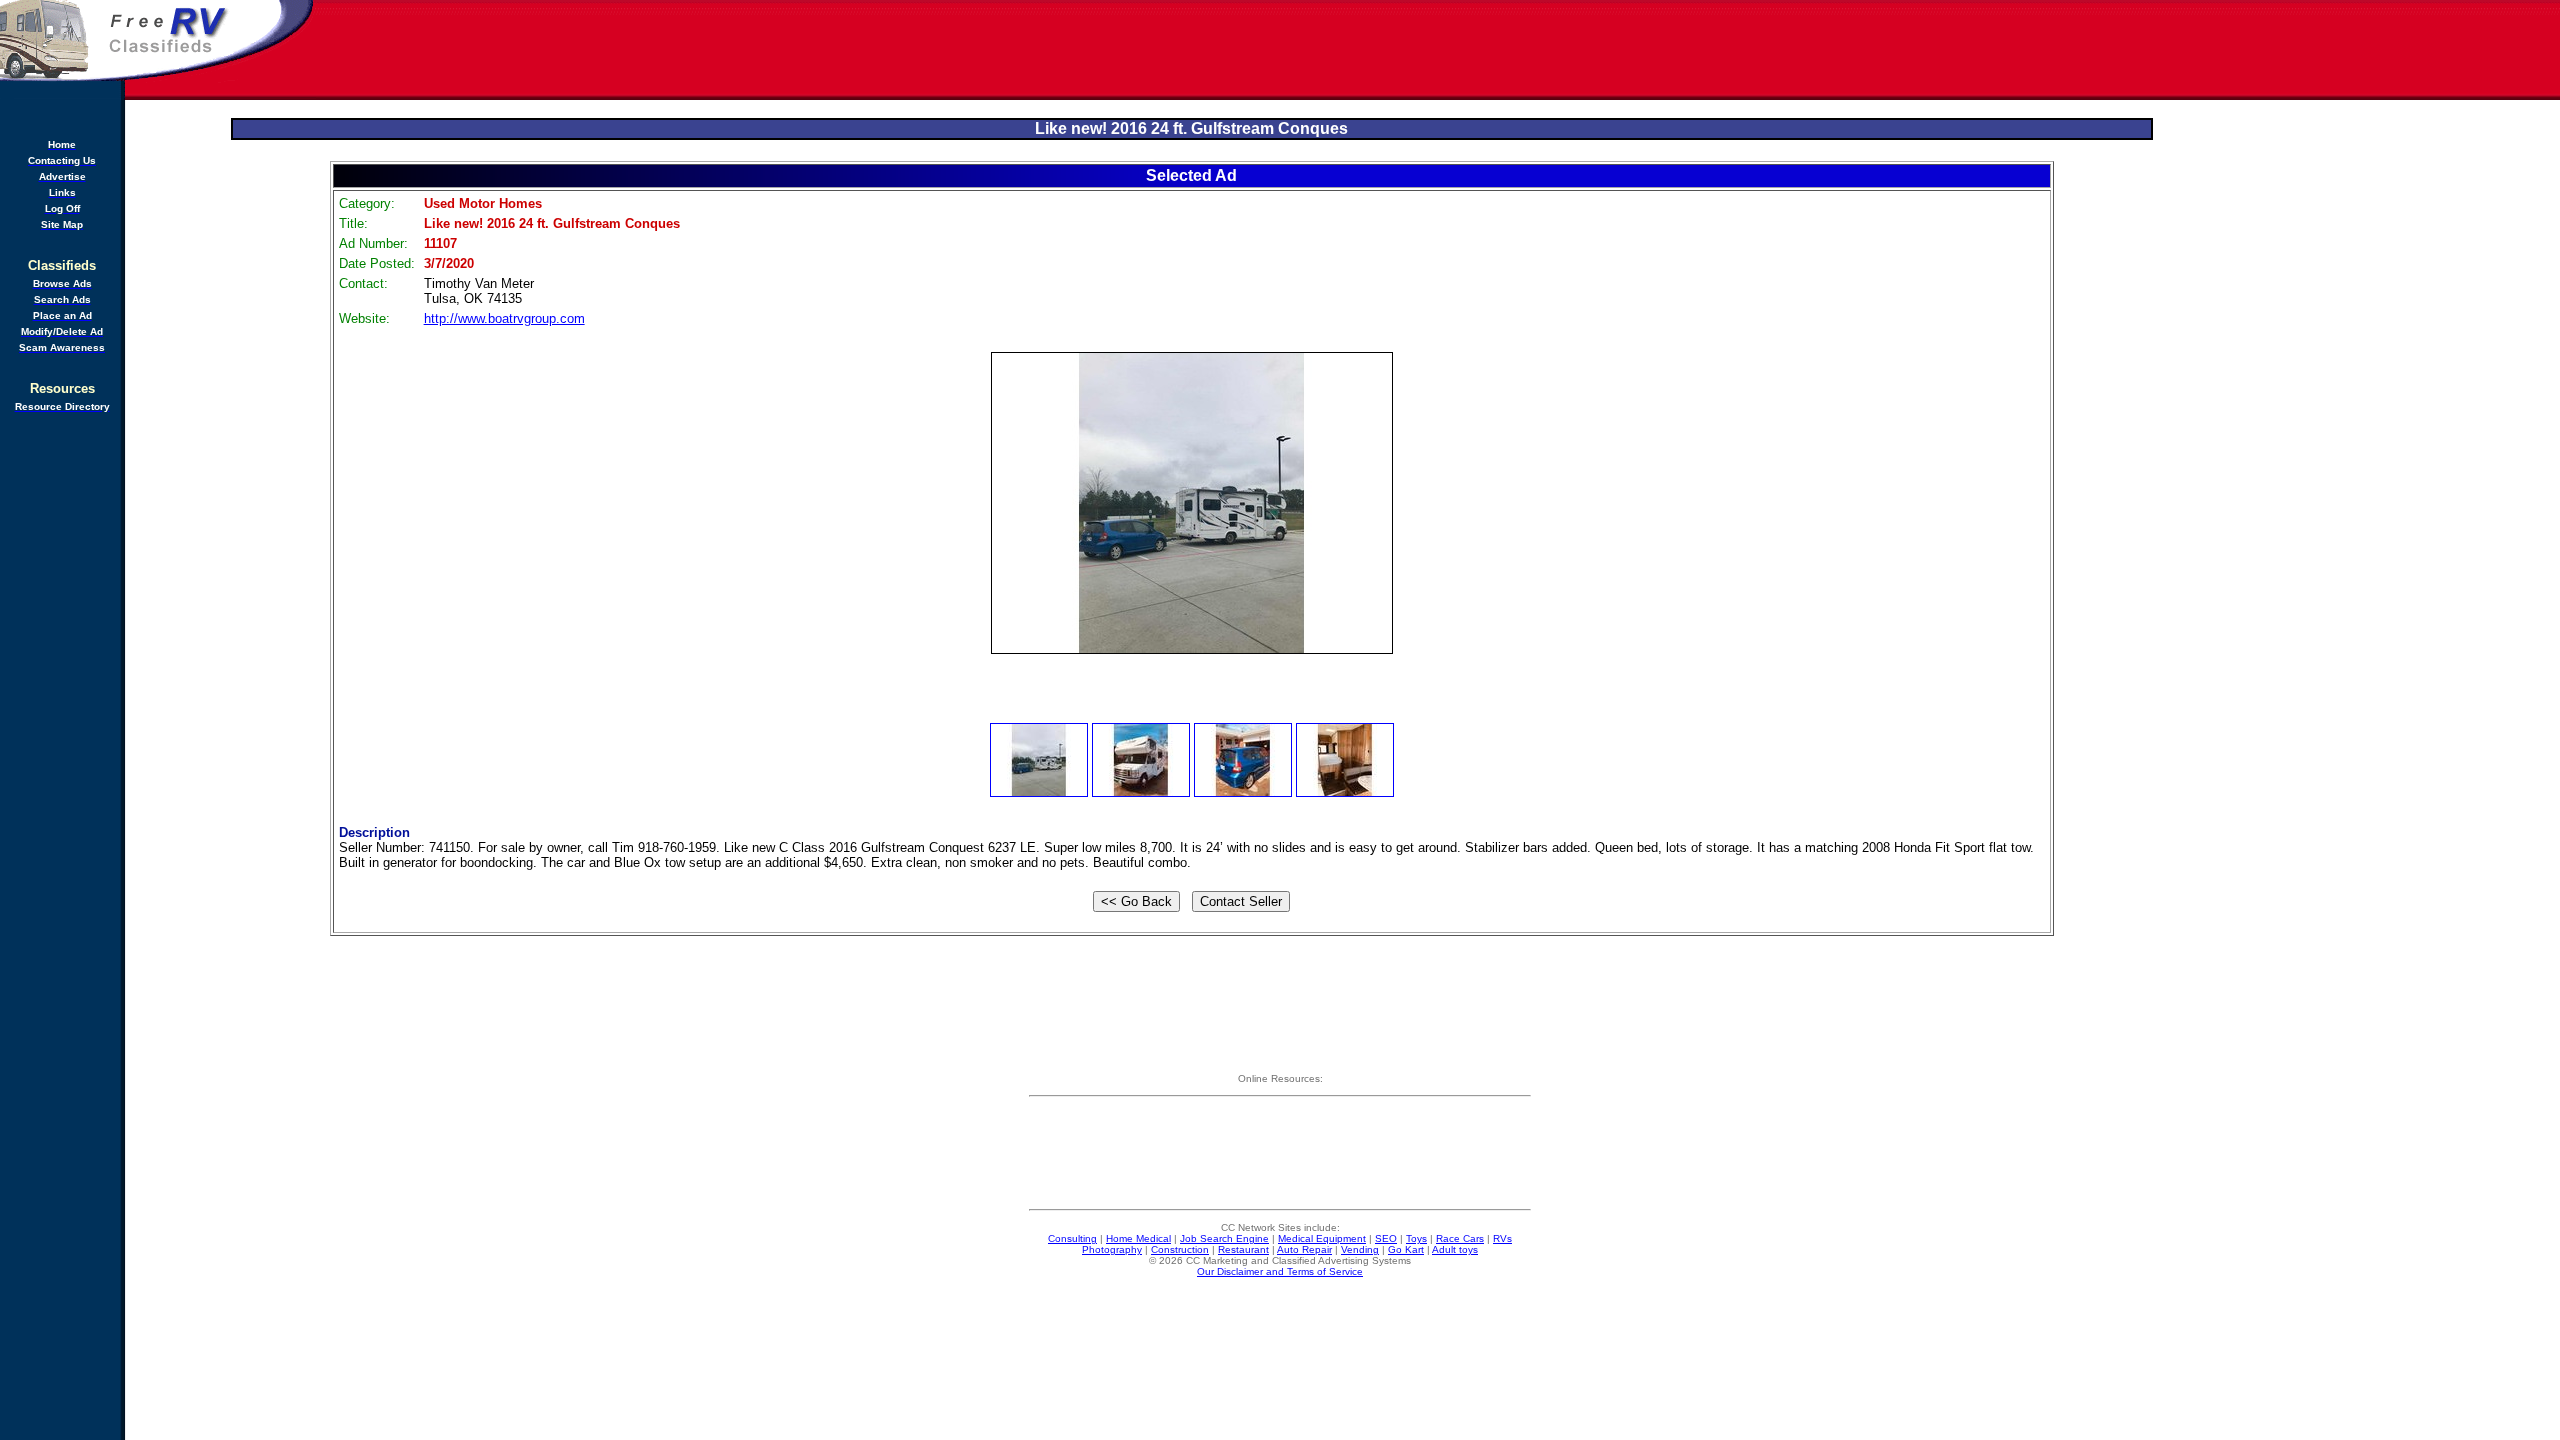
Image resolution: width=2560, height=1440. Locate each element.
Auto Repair (1304, 1249)
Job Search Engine (1224, 1238)
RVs (1502, 1238)
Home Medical (1138, 1238)
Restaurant (1243, 1249)
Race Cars (1460, 1238)
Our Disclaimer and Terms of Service (1280, 1271)
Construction (1180, 1249)
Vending (1360, 1249)
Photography (1112, 1249)
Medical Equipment (1322, 1238)
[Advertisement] (1438, 50)
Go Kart (1406, 1249)
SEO (1386, 1238)
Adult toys (1455, 1249)
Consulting (1072, 1238)
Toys (1416, 1238)
